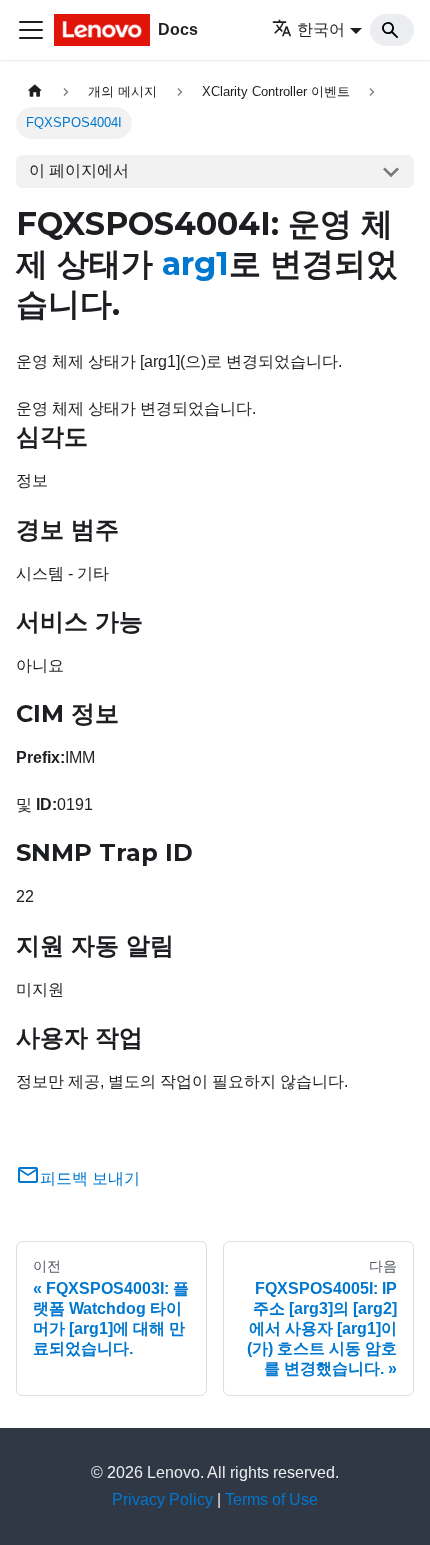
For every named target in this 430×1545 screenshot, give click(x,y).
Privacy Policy (162, 1499)
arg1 (195, 263)
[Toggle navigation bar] (31, 30)
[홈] (35, 91)
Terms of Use (271, 1499)
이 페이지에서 (79, 170)
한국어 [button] (321, 29)
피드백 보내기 (90, 1178)
